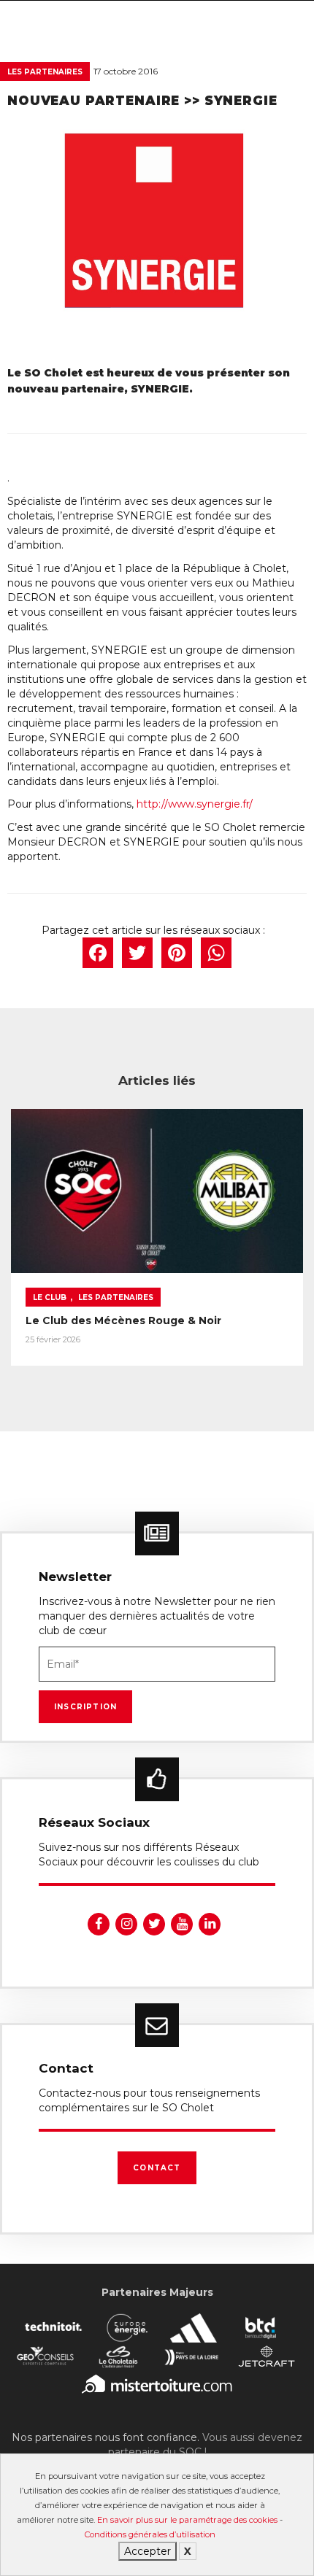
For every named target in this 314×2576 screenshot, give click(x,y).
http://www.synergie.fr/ (195, 804)
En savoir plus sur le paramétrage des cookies (187, 2520)
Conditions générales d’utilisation (150, 2534)
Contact (157, 2168)
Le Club (50, 1297)
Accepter (148, 2551)
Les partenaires (45, 72)
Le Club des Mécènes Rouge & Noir (123, 1320)
